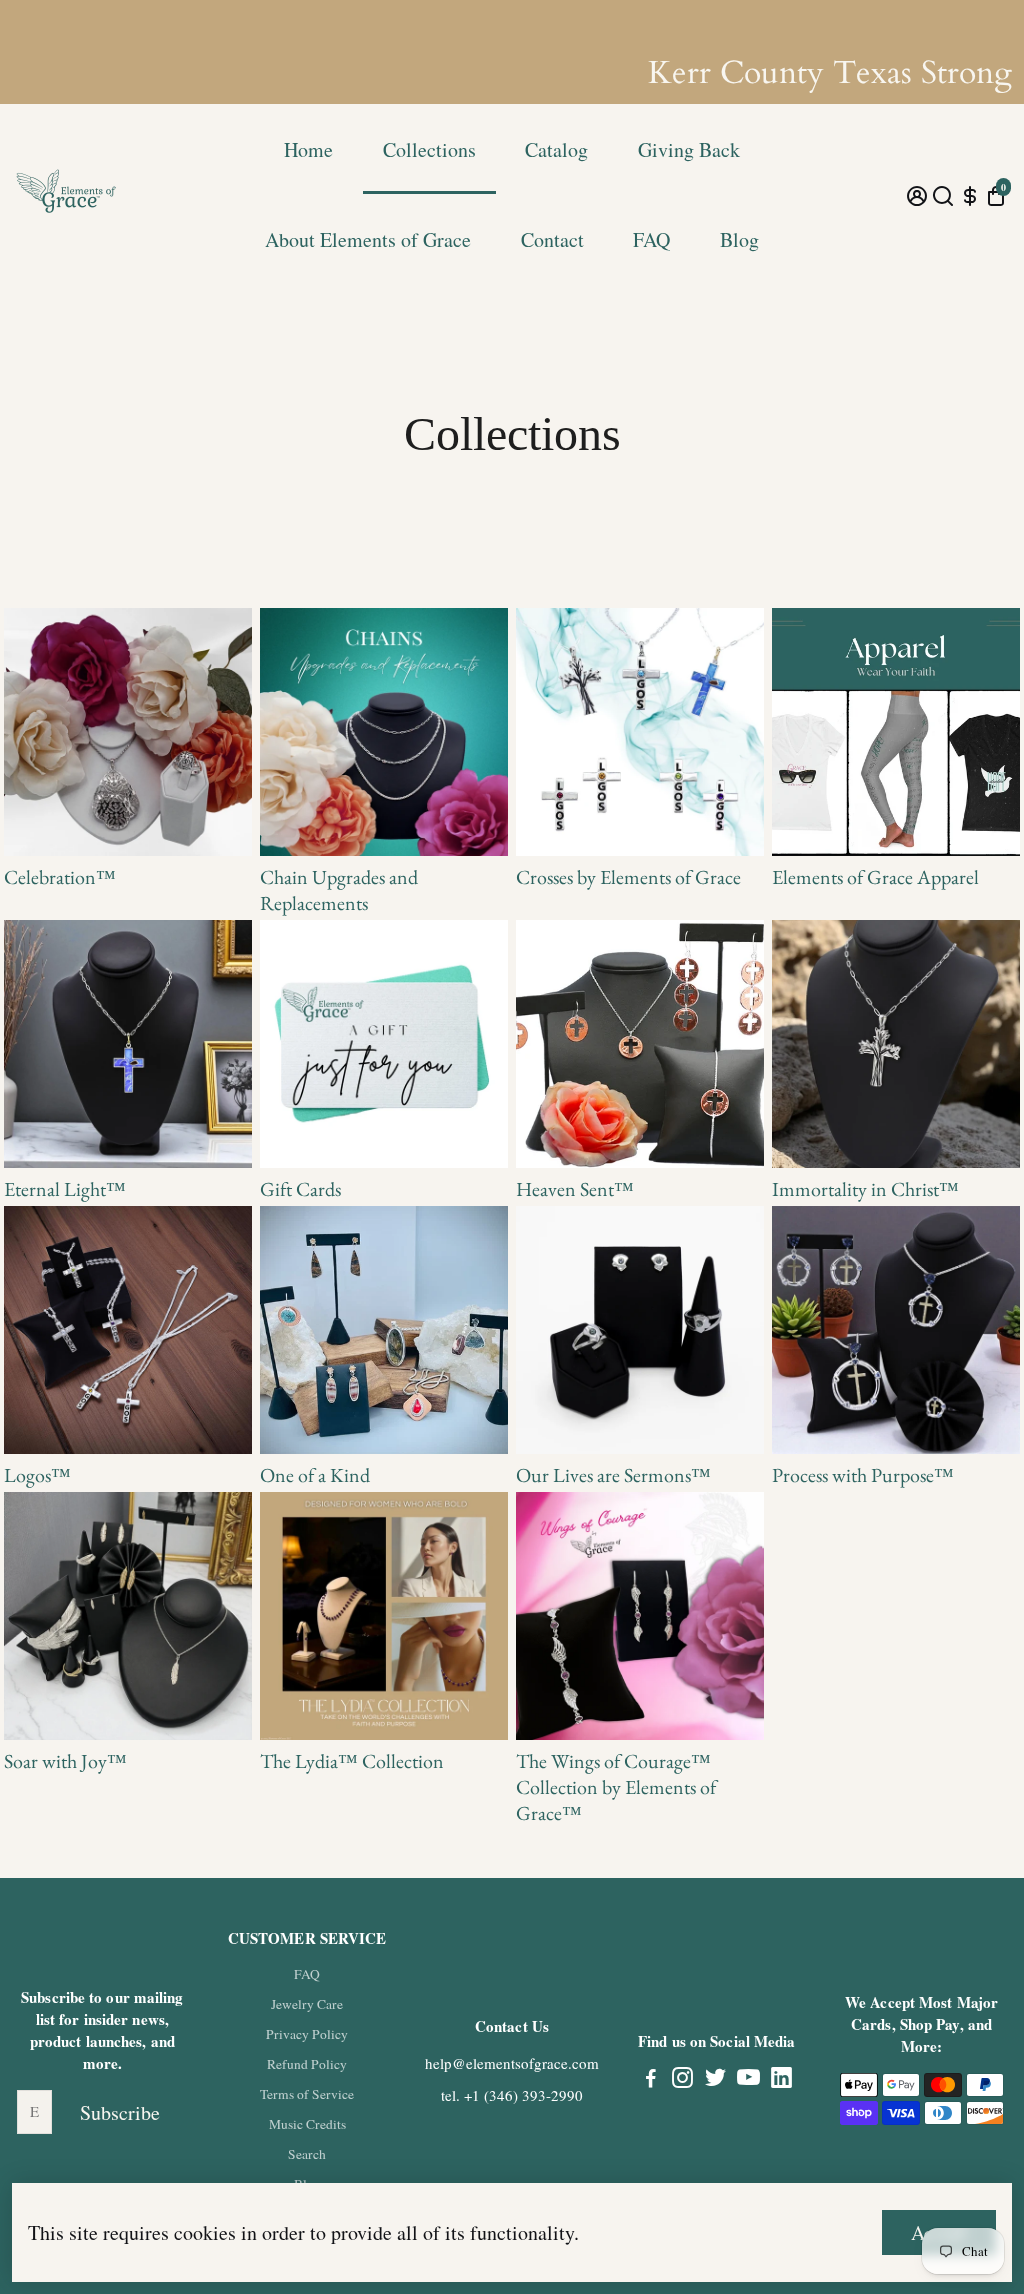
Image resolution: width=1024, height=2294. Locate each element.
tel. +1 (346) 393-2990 (512, 2095)
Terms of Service (307, 2094)
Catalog (556, 149)
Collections (429, 149)
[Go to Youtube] (748, 2080)
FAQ (651, 239)
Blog (739, 239)
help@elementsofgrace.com (512, 2063)
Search (307, 2154)
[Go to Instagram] (682, 2080)
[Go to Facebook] (651, 2080)
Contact (552, 239)
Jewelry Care (307, 2004)
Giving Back (689, 149)
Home (308, 149)
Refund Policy (307, 2064)
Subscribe (120, 2112)
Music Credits (307, 2124)
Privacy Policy (307, 2034)
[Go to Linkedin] (781, 2080)
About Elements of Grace (368, 239)
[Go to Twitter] (715, 2080)
